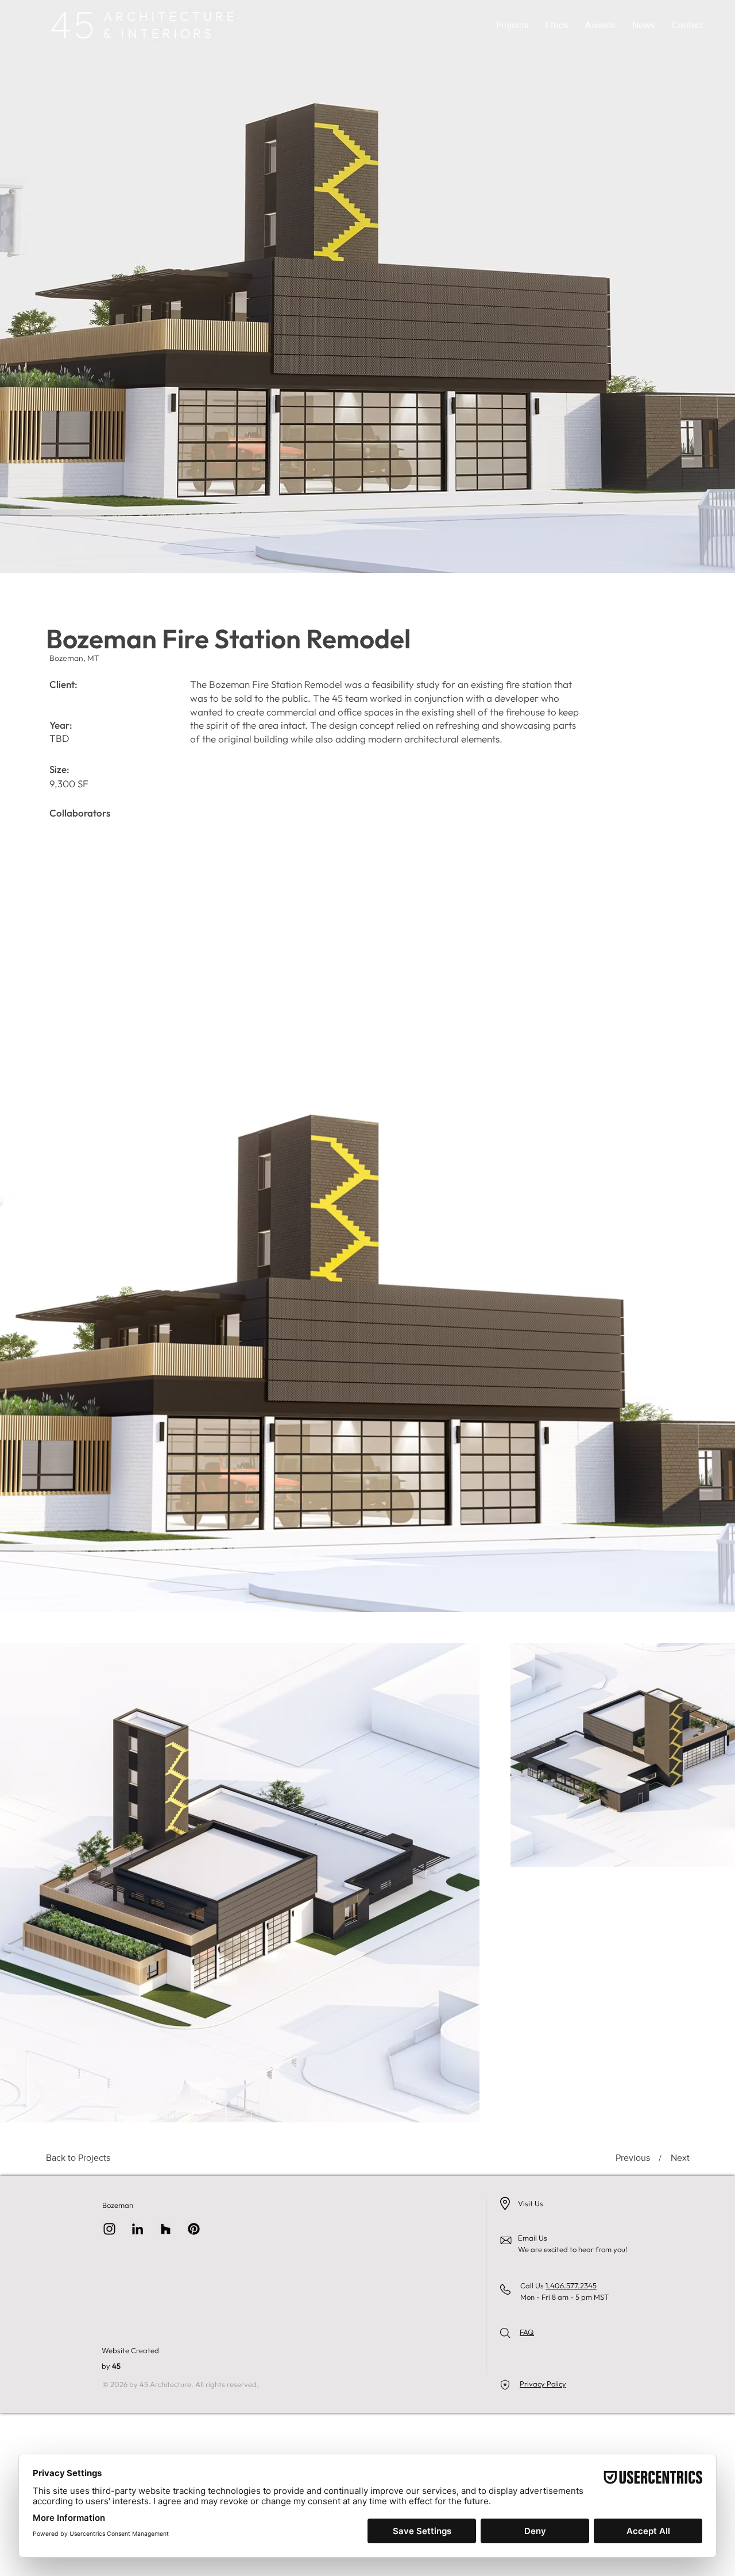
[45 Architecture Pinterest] (194, 2229)
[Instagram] (109, 2229)
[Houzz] (166, 2229)
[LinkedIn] (138, 2229)
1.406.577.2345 (571, 2285)
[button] (512, 25)
